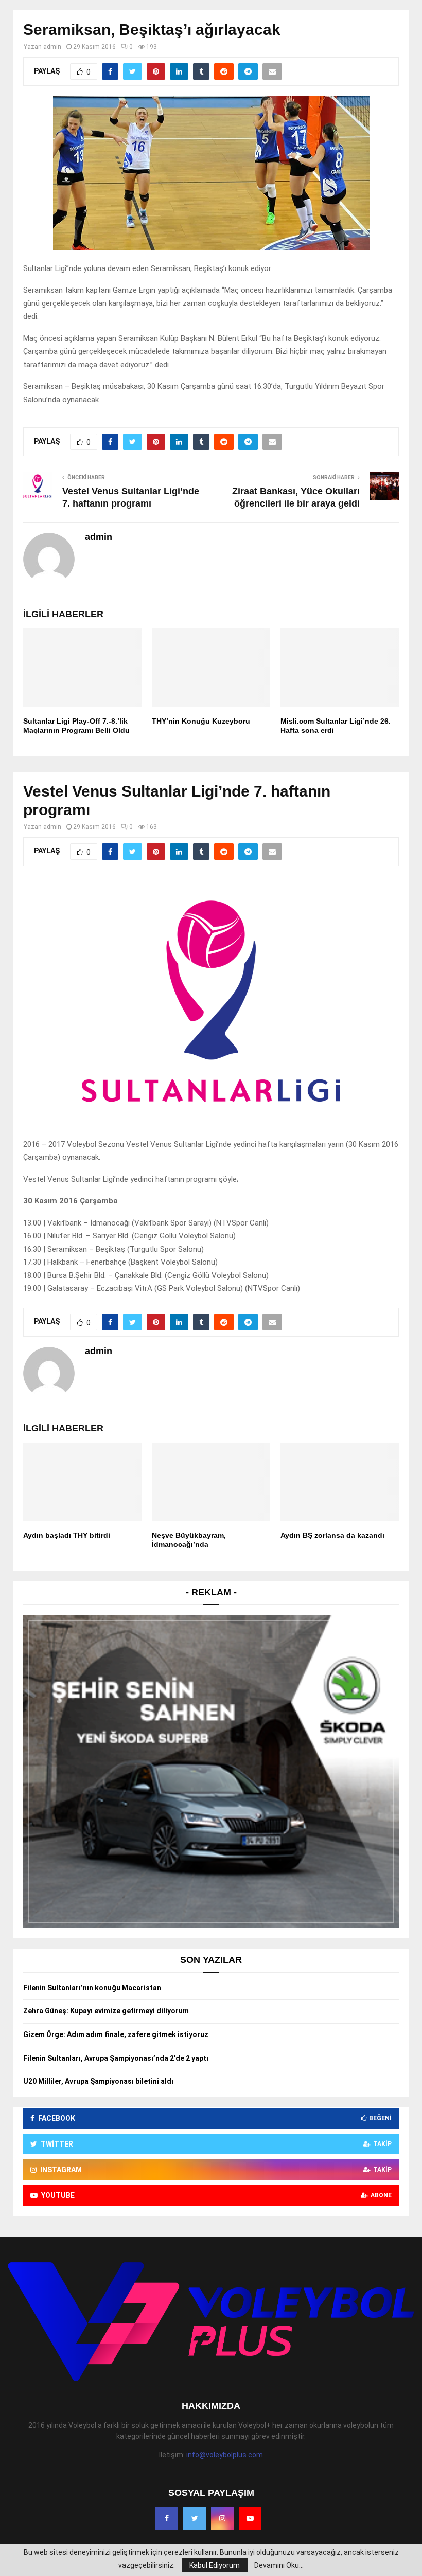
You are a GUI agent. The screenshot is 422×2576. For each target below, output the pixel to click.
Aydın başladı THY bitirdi (67, 1535)
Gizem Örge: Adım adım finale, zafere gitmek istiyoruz (116, 2034)
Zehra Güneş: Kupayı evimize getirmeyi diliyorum (106, 2011)
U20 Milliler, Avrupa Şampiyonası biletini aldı (98, 2081)
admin (52, 47)
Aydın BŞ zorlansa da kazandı (332, 1535)
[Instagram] (222, 2518)
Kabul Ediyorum (215, 2565)
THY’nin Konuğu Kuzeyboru (201, 721)
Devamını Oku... (279, 2565)
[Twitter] (195, 2518)
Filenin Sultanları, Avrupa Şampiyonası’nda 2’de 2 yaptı (116, 2058)
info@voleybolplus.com (225, 2455)
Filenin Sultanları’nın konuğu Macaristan (92, 1988)
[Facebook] (167, 2518)
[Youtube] (250, 2518)
